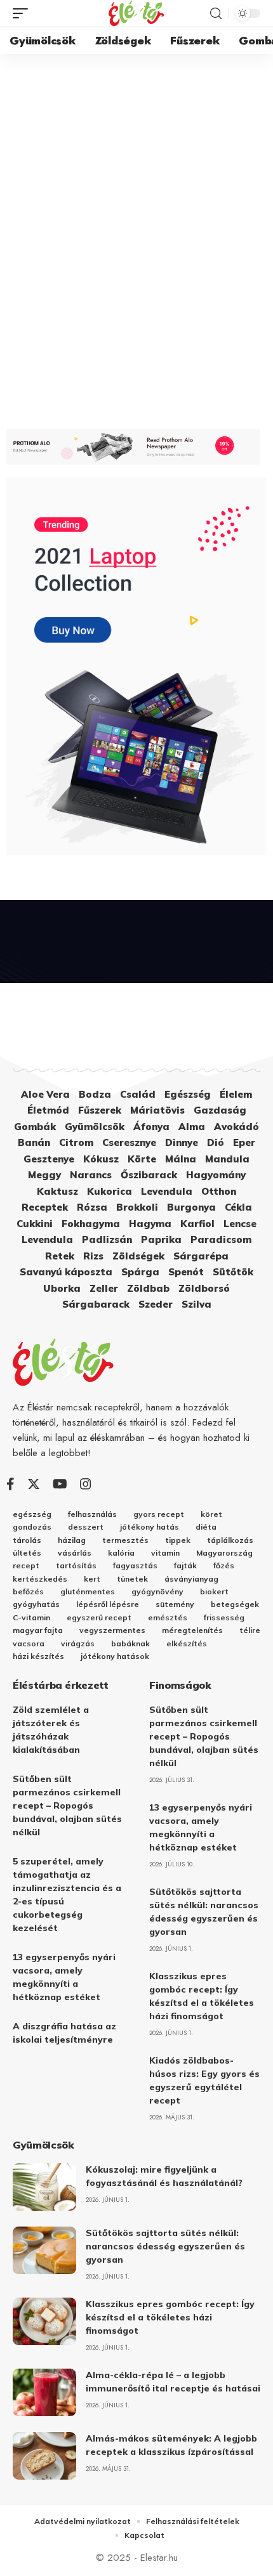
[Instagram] (86, 1484)
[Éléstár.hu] (136, 13)
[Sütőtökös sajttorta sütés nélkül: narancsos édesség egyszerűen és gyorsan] (44, 2250)
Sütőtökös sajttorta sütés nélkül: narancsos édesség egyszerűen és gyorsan (165, 2246)
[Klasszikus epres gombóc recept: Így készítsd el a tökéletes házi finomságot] (44, 2321)
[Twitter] (34, 1484)
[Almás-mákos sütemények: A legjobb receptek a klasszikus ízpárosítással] (44, 2456)
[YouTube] (60, 1484)
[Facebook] (10, 1484)
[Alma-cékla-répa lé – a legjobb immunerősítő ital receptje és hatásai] (44, 2392)
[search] (216, 14)
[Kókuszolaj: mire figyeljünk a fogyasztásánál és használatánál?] (44, 2187)
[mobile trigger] (23, 13)
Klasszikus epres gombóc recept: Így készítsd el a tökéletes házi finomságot (170, 2317)
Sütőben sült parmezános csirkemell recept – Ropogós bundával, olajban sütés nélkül (67, 1805)
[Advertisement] (136, 197)
